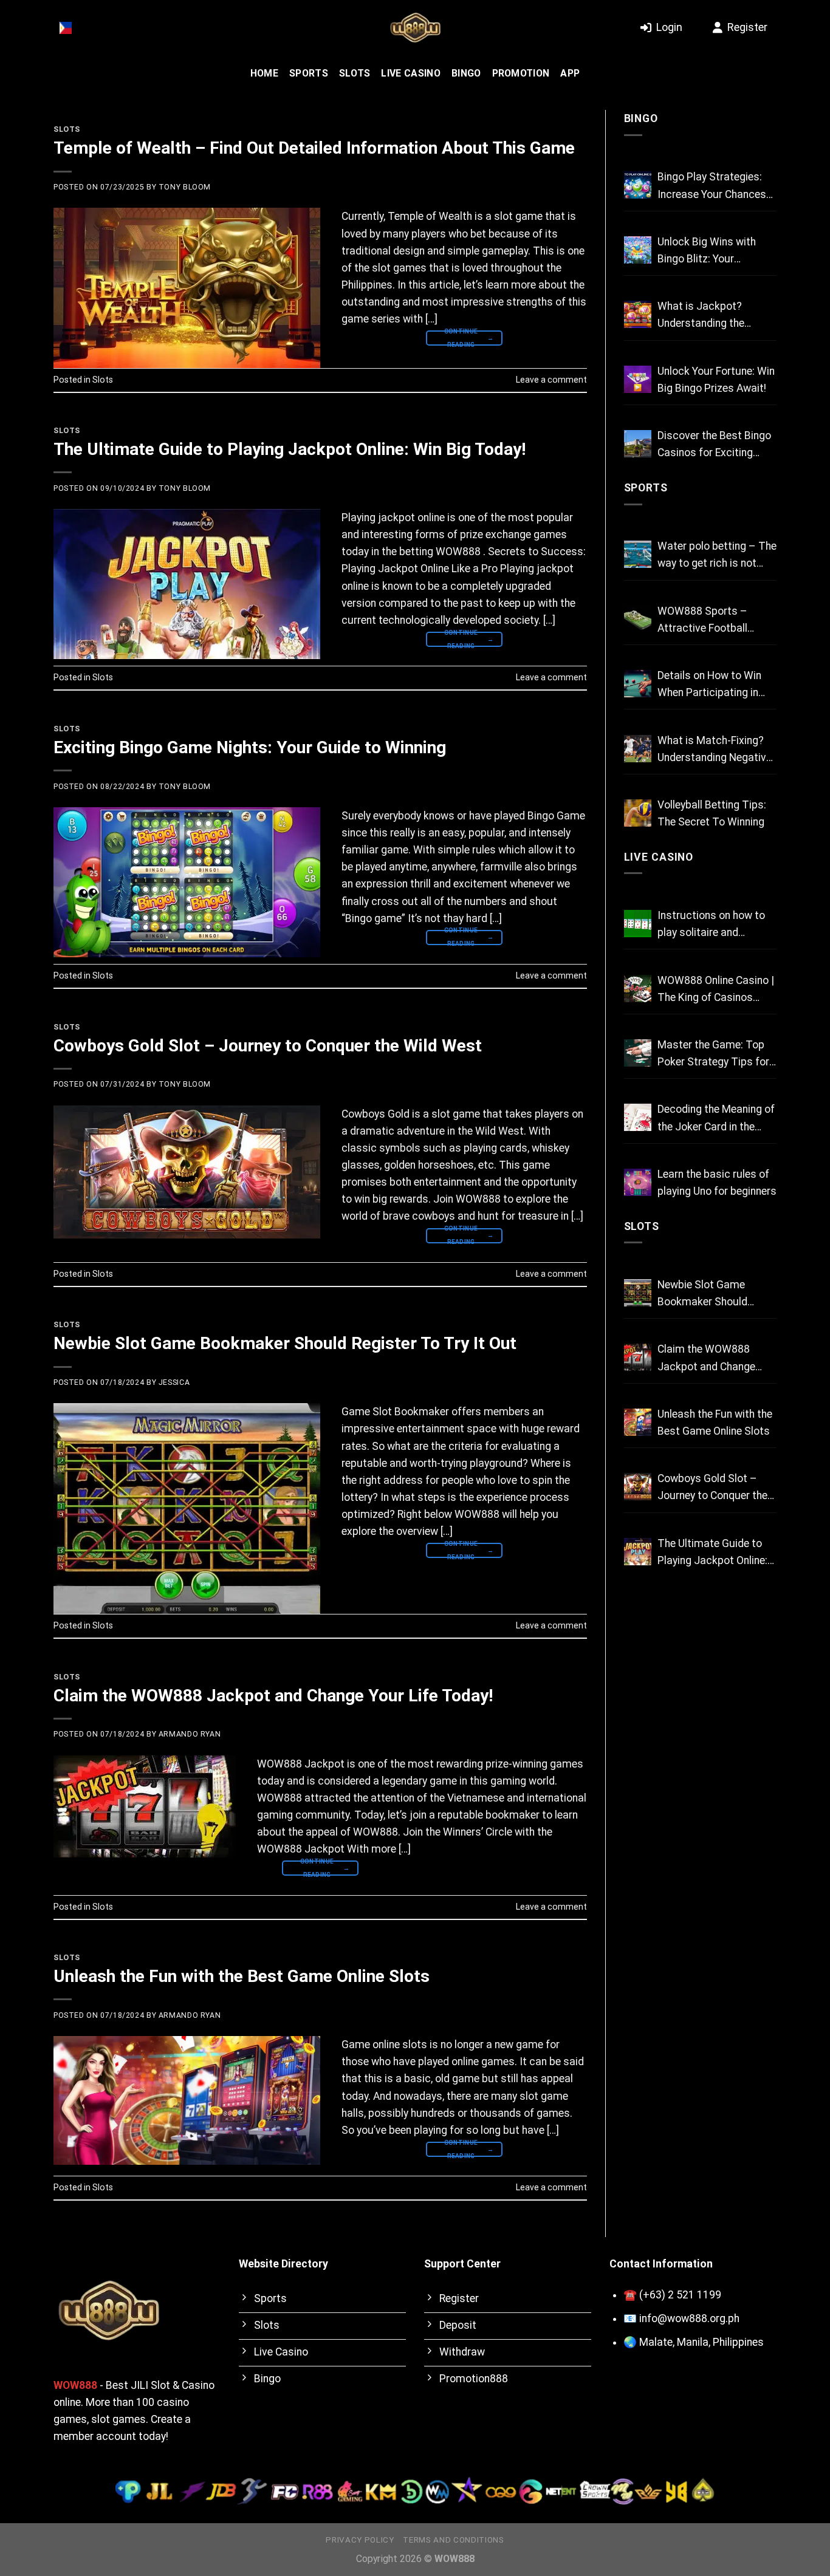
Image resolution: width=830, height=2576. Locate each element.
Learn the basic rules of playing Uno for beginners (717, 1183)
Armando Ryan (190, 1734)
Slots (355, 73)
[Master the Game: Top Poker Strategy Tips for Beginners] (638, 1053)
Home (264, 73)
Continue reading (469, 338)
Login (669, 27)
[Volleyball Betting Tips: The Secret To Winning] (638, 813)
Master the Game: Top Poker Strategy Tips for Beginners (713, 1054)
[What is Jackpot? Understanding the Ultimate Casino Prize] (638, 314)
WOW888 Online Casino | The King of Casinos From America (716, 990)
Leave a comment (551, 380)
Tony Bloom (185, 187)
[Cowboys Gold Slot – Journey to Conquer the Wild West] (638, 1487)
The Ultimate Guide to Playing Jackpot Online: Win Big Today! (290, 449)
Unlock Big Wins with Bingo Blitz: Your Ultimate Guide (707, 251)
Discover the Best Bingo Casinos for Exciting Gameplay (714, 445)
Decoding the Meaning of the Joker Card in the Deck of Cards (716, 1119)
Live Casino (411, 73)
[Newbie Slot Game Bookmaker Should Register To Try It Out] (638, 1293)
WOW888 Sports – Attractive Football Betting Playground (703, 621)
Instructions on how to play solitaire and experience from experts (715, 925)
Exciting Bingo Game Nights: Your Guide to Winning (250, 747)
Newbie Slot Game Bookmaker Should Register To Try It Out (285, 1343)
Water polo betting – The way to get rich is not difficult (717, 556)
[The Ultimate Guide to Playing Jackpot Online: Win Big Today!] (638, 1552)
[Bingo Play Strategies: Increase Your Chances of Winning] (638, 185)
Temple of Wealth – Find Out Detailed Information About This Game (314, 148)
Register (747, 27)
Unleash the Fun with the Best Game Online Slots (242, 1976)
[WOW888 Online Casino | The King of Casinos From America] (638, 989)
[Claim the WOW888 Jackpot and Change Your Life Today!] (638, 1357)
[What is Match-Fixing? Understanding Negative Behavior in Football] (638, 749)
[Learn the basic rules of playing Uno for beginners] (638, 1182)
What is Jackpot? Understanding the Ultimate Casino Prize (709, 316)
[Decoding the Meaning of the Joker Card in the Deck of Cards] (638, 1117)
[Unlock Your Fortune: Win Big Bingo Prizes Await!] (638, 379)
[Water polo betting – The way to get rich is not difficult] (638, 554)
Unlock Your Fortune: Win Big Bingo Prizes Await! (716, 380)
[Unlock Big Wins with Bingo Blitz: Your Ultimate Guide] (638, 250)
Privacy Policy (360, 2540)
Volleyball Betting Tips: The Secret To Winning (712, 813)
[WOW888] (415, 28)
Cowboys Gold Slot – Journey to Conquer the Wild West (268, 1046)
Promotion (521, 73)
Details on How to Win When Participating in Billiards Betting (709, 685)
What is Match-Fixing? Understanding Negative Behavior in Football (715, 750)
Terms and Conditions (453, 2540)
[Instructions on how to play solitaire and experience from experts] (638, 924)
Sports (309, 73)
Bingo (466, 73)
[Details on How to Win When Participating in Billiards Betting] (638, 684)
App (570, 73)
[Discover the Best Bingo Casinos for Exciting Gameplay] (638, 444)
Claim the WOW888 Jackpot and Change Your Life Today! (273, 1696)
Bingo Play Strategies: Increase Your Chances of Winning (712, 186)
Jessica (174, 1382)
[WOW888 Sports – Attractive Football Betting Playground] (638, 619)
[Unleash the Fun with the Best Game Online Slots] (638, 1422)
